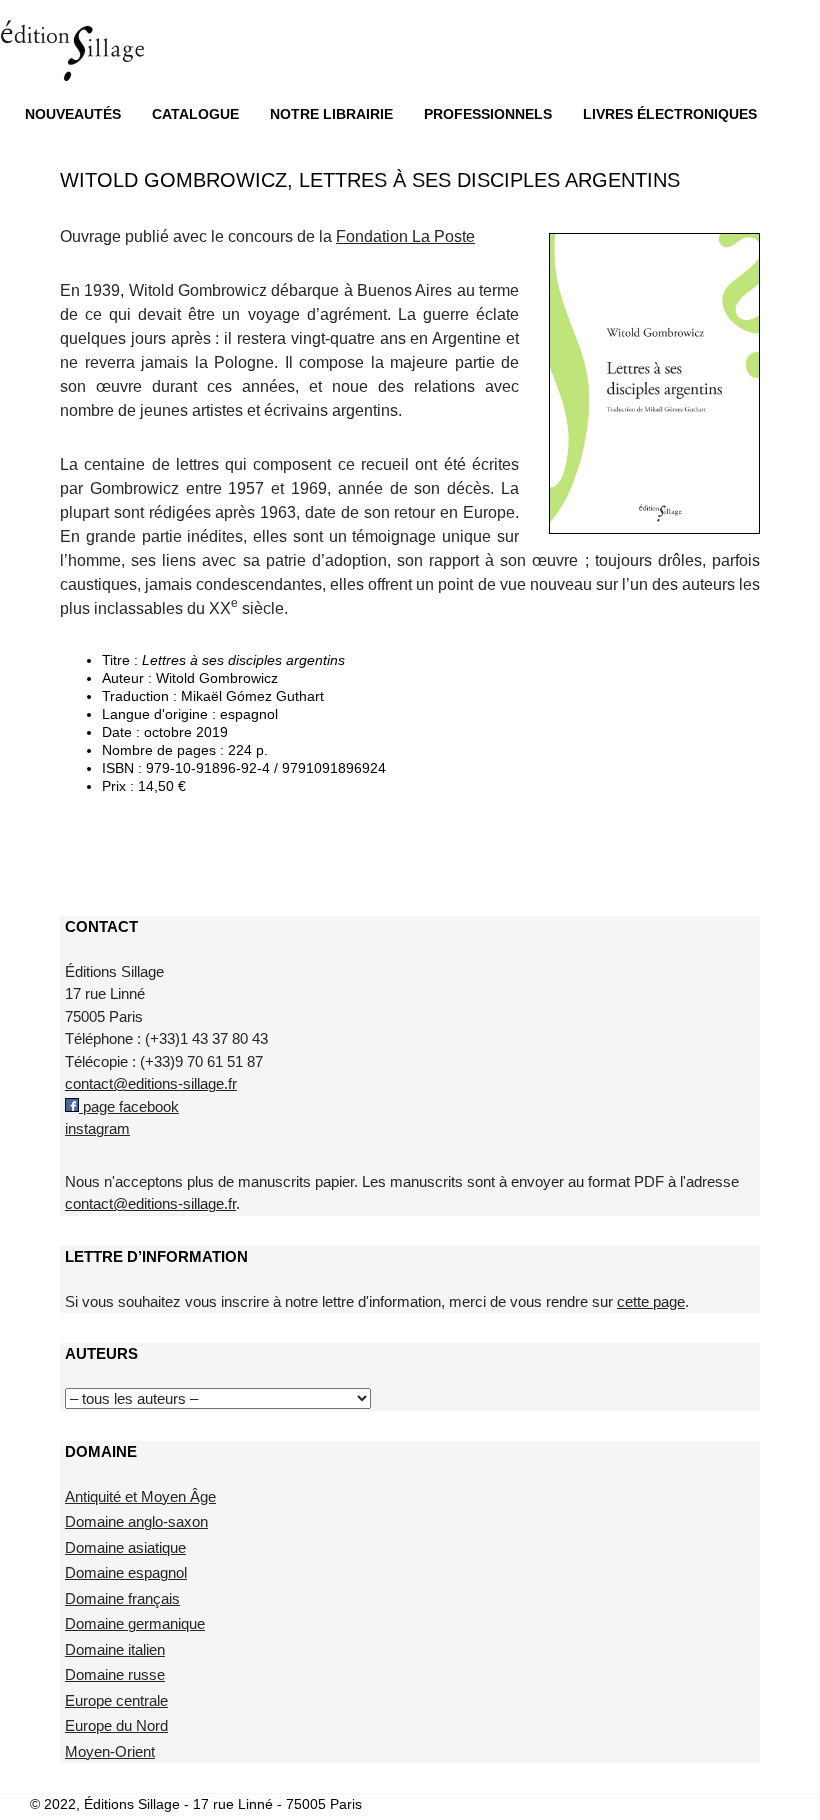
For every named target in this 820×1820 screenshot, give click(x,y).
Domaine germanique (135, 1623)
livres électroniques (670, 114)
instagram (97, 1128)
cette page (651, 1301)
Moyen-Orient (110, 1751)
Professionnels (488, 114)
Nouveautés (73, 114)
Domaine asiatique (125, 1547)
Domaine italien (115, 1649)
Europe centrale (116, 1700)
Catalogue (195, 114)
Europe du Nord (116, 1725)
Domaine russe (115, 1674)
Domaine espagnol (126, 1572)
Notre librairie (331, 114)
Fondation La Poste (405, 236)
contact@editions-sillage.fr (151, 1083)
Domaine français (122, 1598)
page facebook (129, 1106)
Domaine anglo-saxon (136, 1521)
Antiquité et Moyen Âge (140, 1496)
